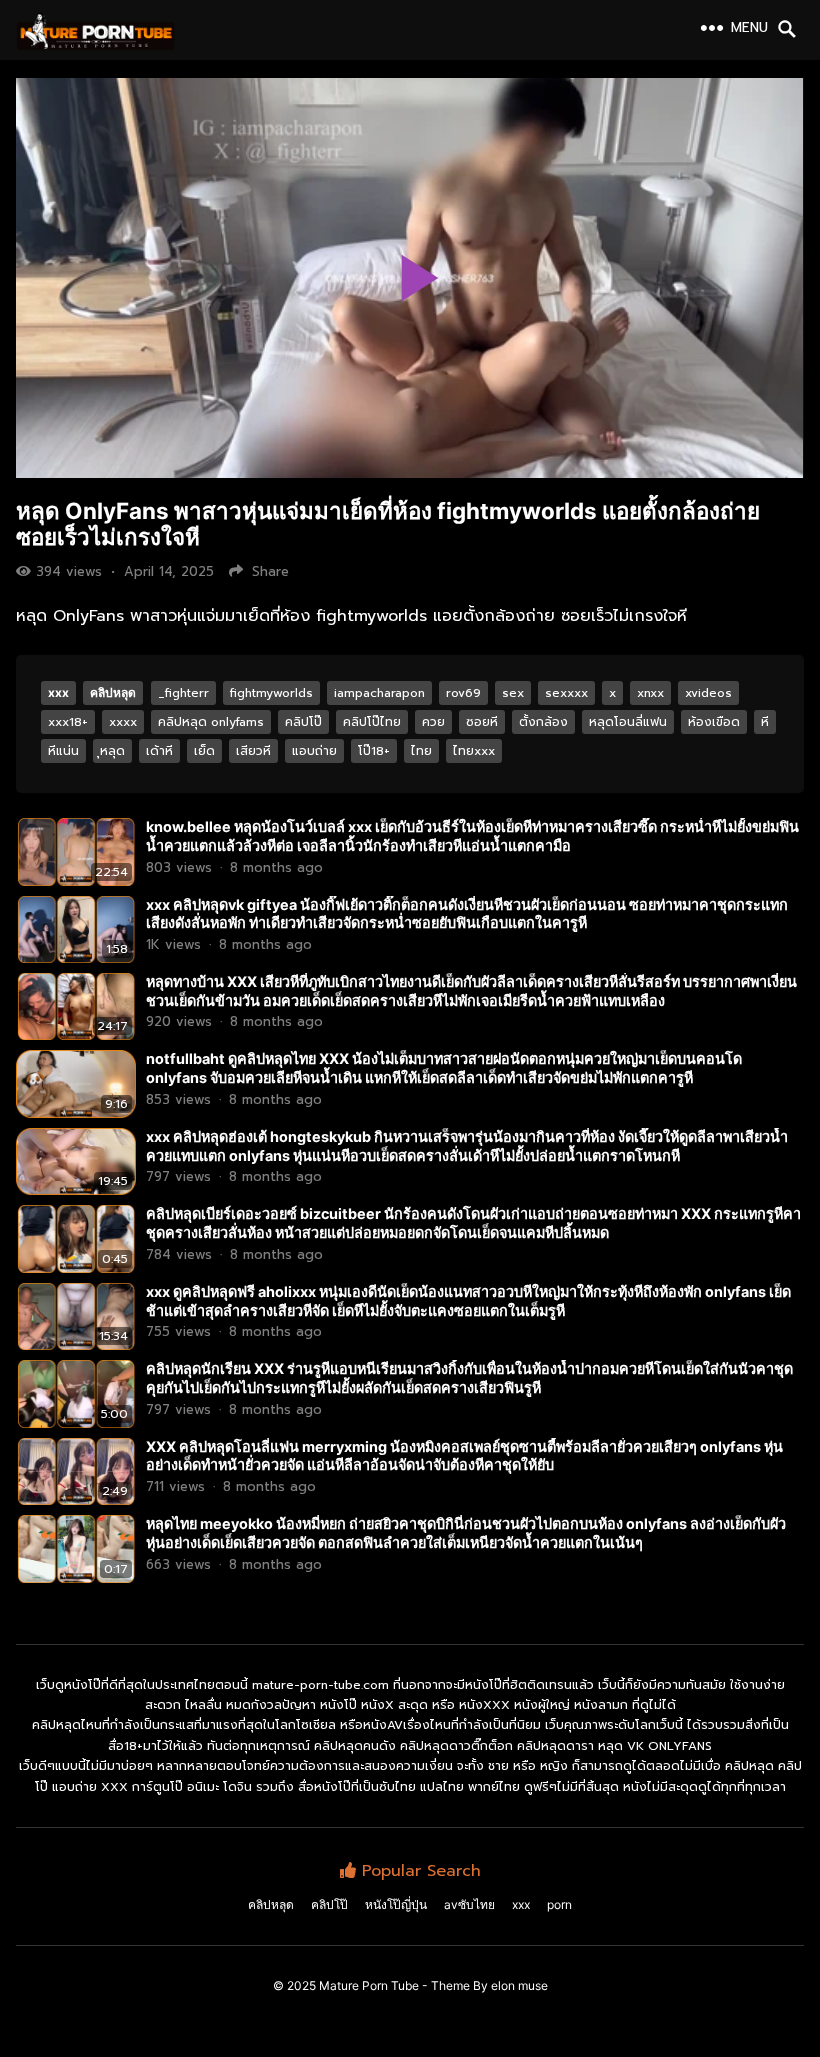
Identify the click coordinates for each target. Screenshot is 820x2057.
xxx (58, 692)
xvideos (708, 693)
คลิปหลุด (113, 692)
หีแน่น (63, 751)
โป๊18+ (374, 751)
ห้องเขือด (714, 722)
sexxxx (566, 693)
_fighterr (183, 693)
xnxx (650, 693)
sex (513, 693)
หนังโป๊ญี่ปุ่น (396, 1904)
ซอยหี (482, 722)
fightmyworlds (271, 693)
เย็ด (204, 751)
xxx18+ (68, 722)
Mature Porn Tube (369, 1985)
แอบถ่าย (314, 751)
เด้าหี (159, 751)
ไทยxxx (474, 751)
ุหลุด (112, 751)
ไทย (421, 751)
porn (559, 1904)
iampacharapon (379, 693)
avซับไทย (469, 1904)
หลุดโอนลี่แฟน (628, 722)
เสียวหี (253, 751)
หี (765, 722)
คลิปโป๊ (303, 722)
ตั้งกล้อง (543, 722)
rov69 (463, 693)
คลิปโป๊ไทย (372, 722)
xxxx (123, 722)
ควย (433, 722)
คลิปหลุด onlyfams (211, 722)
